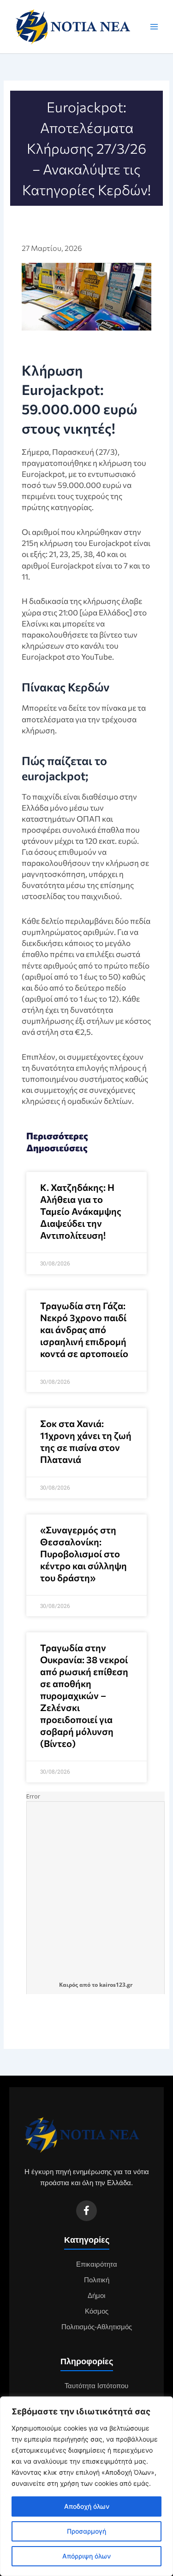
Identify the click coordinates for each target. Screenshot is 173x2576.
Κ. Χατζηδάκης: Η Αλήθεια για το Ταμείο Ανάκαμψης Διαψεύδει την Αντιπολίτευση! (81, 1211)
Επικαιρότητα (97, 2264)
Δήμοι (96, 2296)
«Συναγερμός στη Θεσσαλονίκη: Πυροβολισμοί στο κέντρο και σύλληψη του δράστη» (84, 1554)
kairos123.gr (116, 1985)
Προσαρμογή (86, 2531)
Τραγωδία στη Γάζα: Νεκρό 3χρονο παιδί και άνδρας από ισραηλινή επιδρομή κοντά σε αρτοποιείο (84, 1329)
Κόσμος (97, 2311)
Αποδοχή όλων (87, 2506)
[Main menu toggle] (154, 27)
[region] (86, 2486)
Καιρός (69, 1985)
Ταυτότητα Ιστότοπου (96, 2386)
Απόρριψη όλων (86, 2556)
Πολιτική (97, 2280)
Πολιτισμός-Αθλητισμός (97, 2327)
